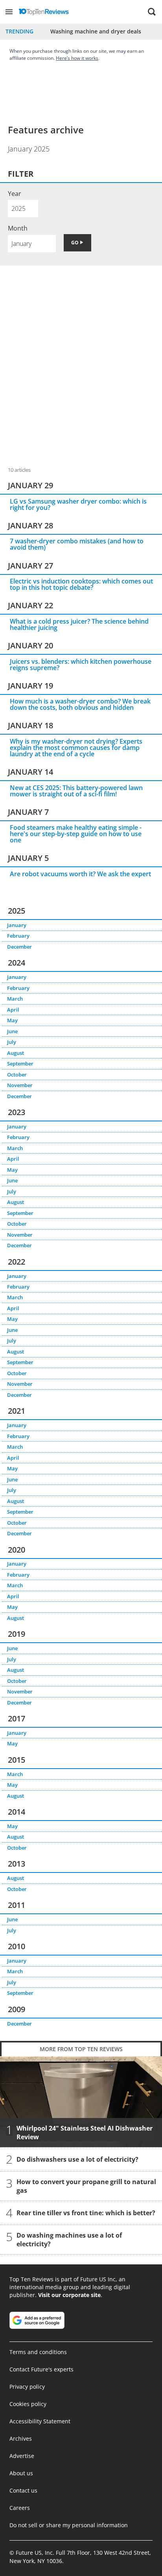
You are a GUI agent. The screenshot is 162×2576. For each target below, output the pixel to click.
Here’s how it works (77, 58)
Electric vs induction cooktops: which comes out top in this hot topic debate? (81, 584)
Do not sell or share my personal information (69, 2525)
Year (15, 194)
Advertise (22, 2456)
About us (21, 2473)
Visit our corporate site (69, 2295)
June (12, 1031)
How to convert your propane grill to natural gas (86, 2186)
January (17, 925)
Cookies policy (28, 2404)
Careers (20, 2508)
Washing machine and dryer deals (96, 31)
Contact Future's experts (41, 2369)
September (20, 1064)
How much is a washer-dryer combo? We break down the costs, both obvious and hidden (80, 704)
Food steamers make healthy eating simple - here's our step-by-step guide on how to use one (76, 834)
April (13, 1010)
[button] (9, 12)
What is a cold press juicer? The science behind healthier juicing (79, 624)
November (20, 1085)
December (19, 947)
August (16, 1053)
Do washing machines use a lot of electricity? (69, 2240)
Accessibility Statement (40, 2421)
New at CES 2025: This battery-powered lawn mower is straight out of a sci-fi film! (76, 791)
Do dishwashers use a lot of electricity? (77, 2160)
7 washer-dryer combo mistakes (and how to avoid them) (77, 544)
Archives (21, 2438)
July (12, 1042)
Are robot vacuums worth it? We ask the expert (80, 874)
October (17, 1075)
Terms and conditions (38, 2352)
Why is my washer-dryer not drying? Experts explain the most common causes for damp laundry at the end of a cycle (76, 748)
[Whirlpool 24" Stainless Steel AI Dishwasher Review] (81, 2102)
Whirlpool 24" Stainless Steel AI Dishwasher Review (85, 2133)
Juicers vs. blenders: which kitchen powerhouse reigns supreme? (81, 665)
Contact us (23, 2490)
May (12, 1020)
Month (18, 228)
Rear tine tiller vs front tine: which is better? (86, 2213)
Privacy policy (27, 2387)
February (18, 936)
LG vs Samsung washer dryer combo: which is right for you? (78, 504)
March (15, 999)
